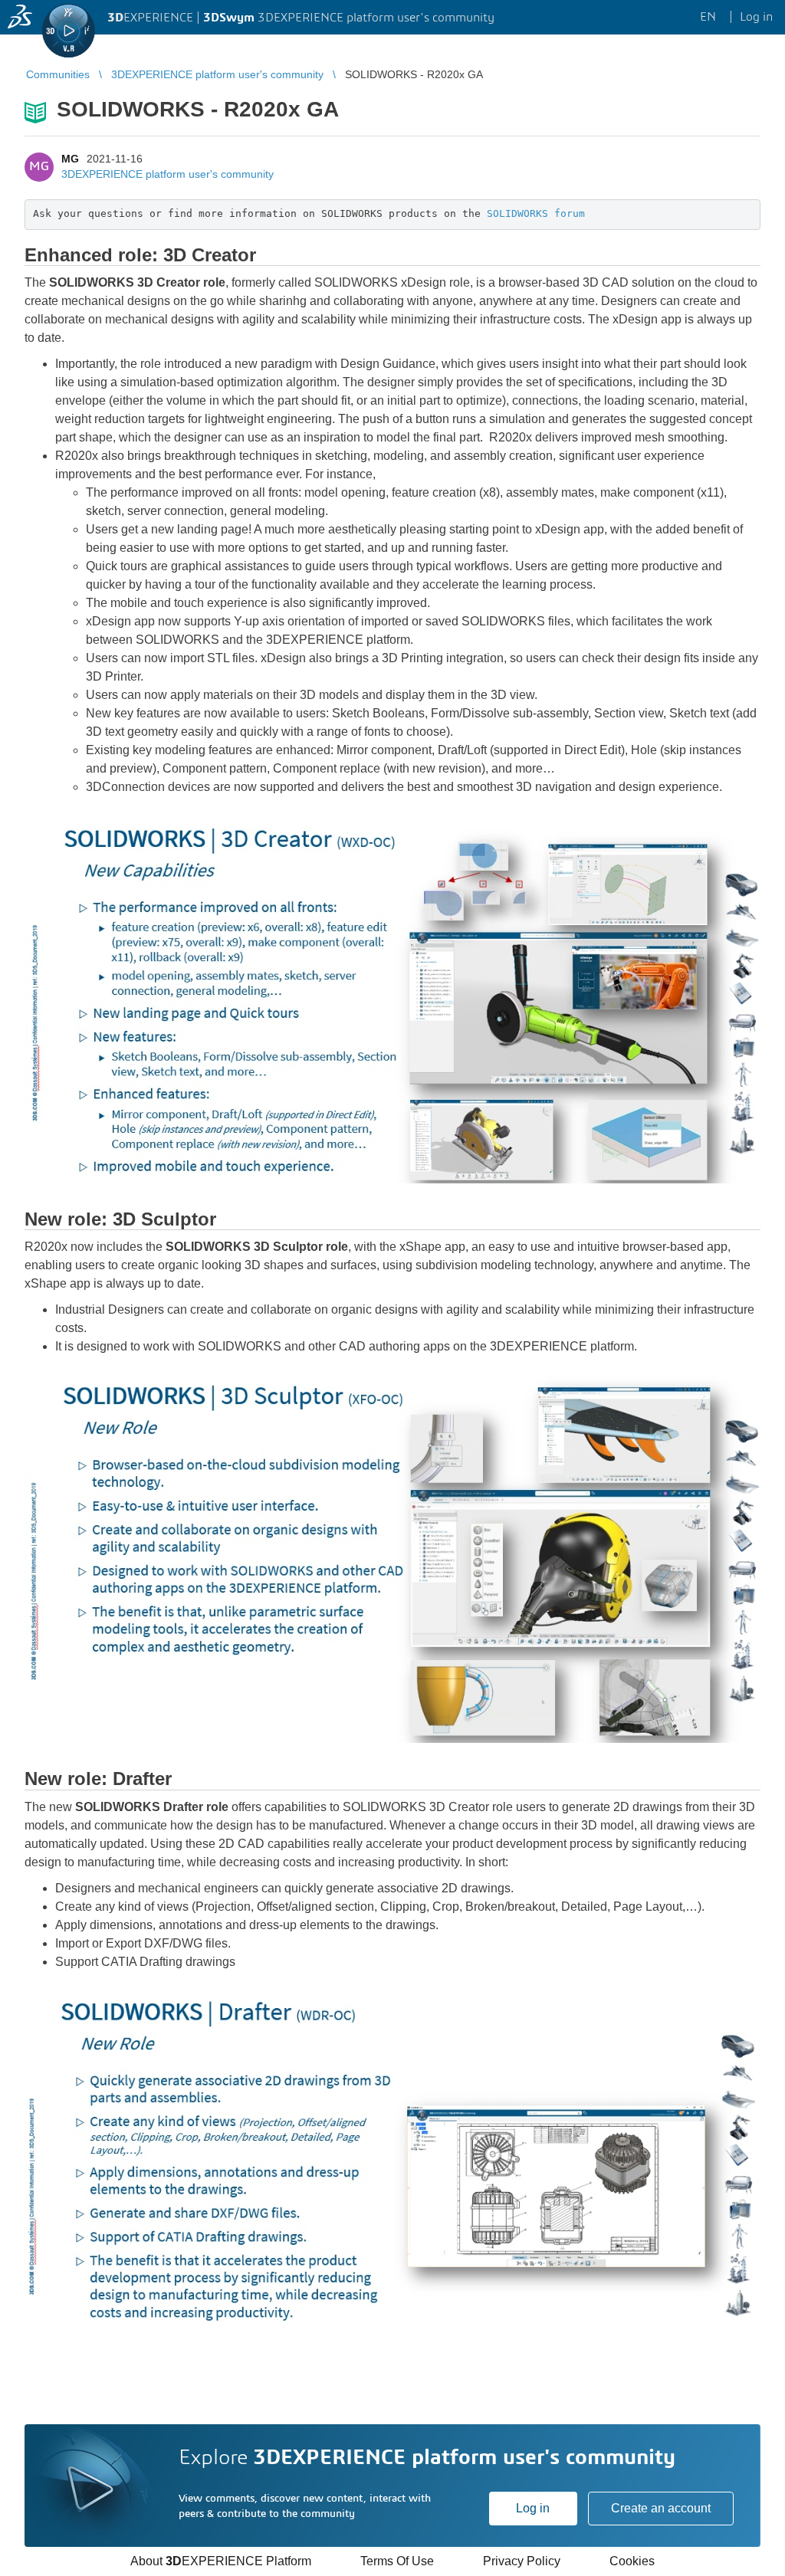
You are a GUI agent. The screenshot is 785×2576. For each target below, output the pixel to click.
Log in (533, 2508)
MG (70, 159)
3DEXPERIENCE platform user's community (168, 174)
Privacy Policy (522, 2561)
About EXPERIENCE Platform (221, 2561)
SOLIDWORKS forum (536, 213)
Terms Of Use (397, 2561)
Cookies (632, 2561)
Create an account (661, 2508)
